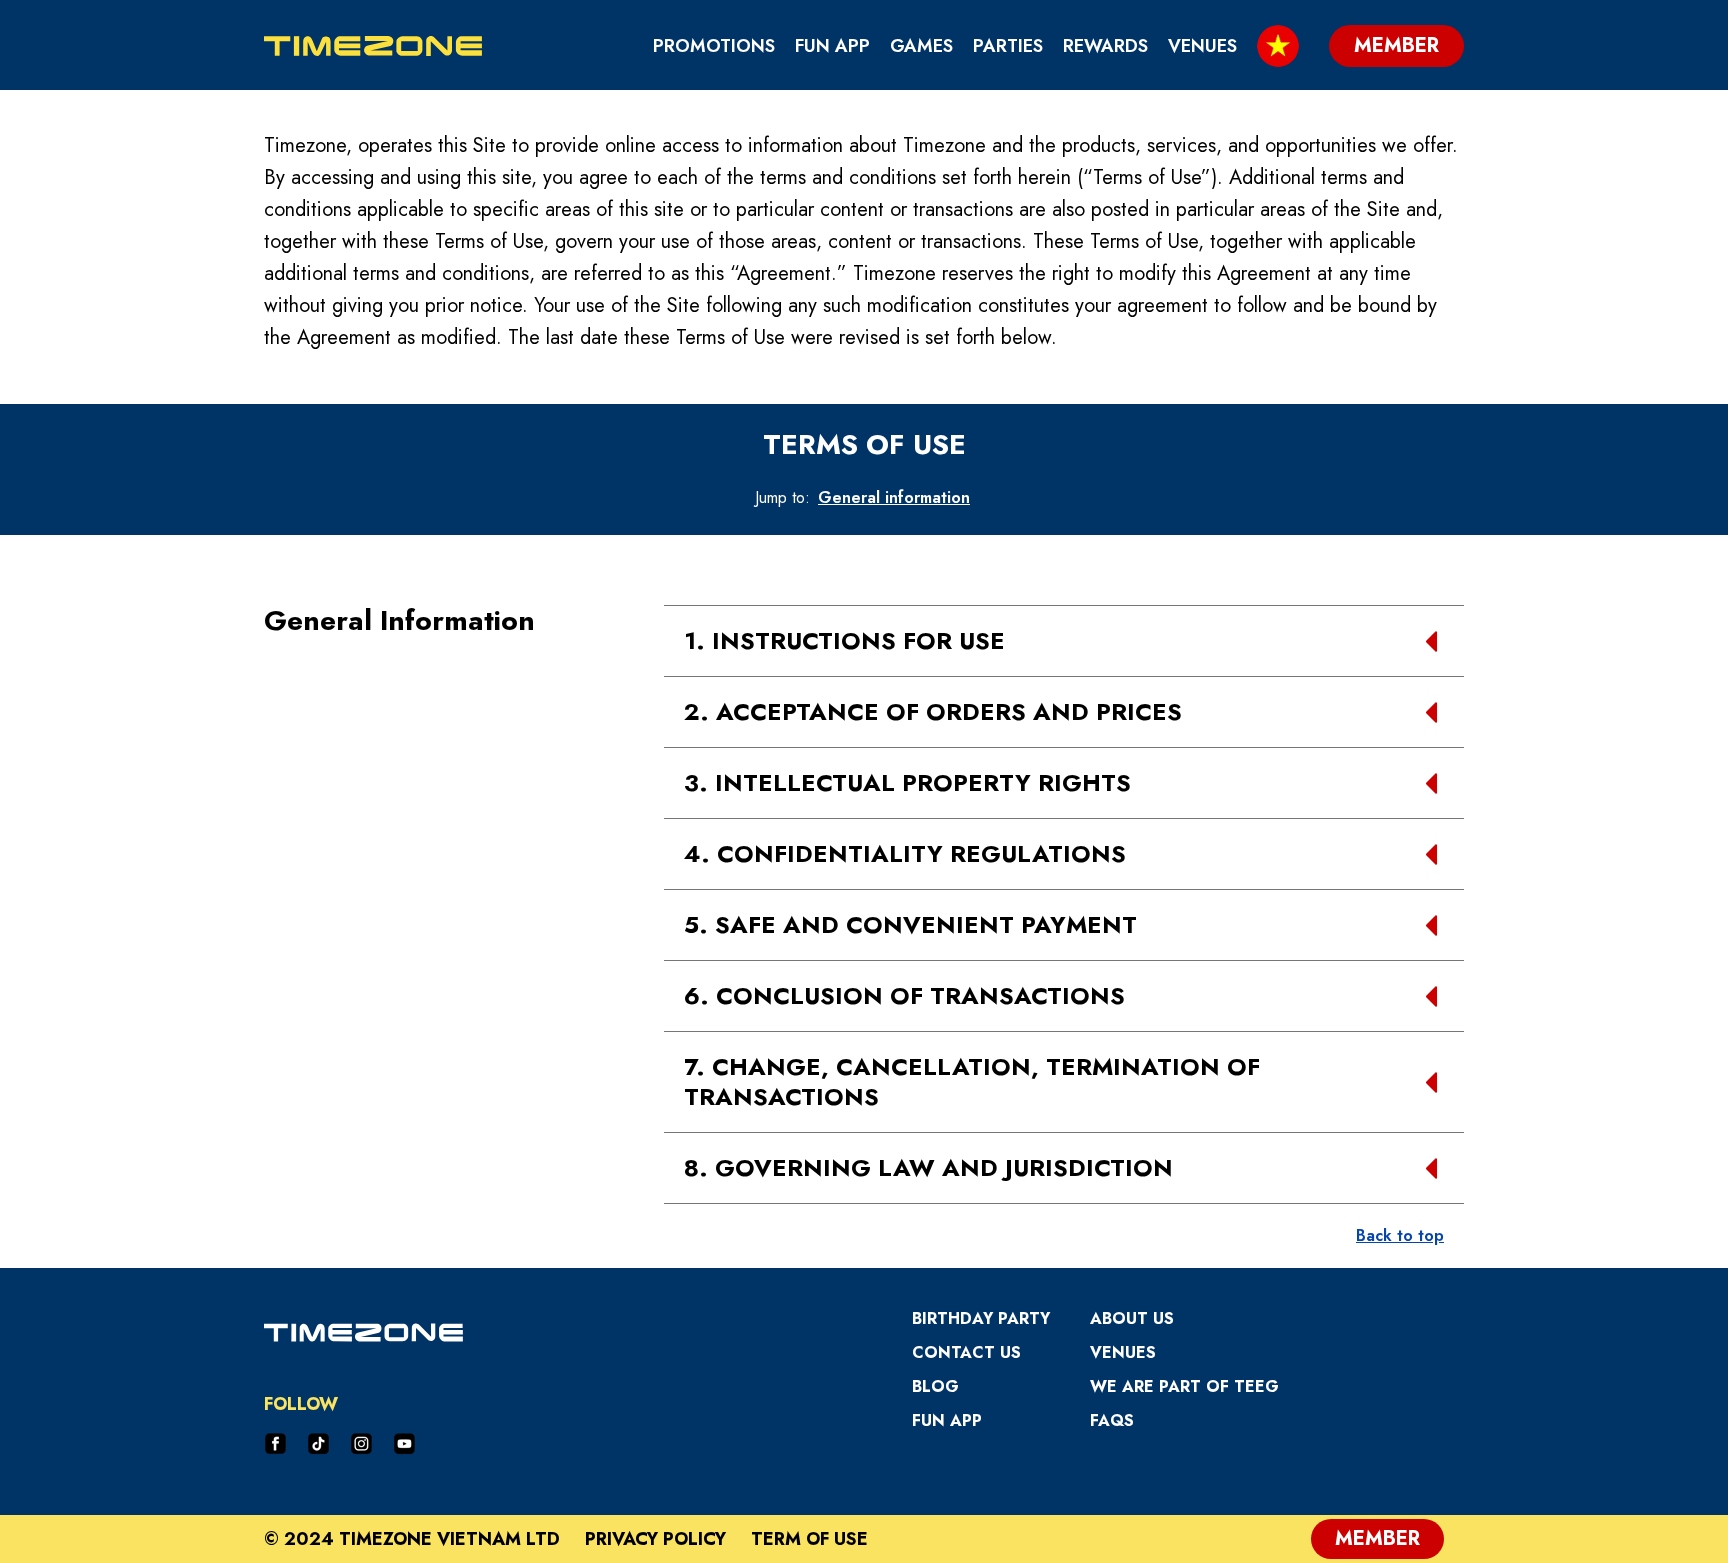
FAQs (1112, 1420)
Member (1377, 1538)
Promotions (714, 46)
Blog (935, 1386)
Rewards (1105, 46)
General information (894, 497)
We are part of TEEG (1184, 1386)
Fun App (832, 46)
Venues (1202, 46)
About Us (1132, 1318)
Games (921, 46)
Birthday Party (981, 1318)
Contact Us (966, 1352)
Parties (1008, 46)
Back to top (1400, 1235)
